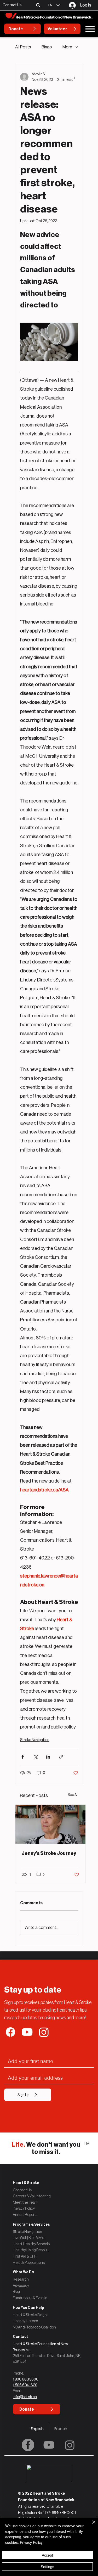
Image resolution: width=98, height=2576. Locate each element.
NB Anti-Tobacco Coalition (34, 2327)
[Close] (91, 2525)
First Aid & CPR (25, 2256)
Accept (47, 2555)
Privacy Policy (24, 2208)
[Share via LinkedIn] (48, 1757)
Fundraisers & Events (30, 2298)
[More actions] (75, 77)
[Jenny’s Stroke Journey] (50, 1824)
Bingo (47, 47)
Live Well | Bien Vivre (28, 2238)
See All (73, 1795)
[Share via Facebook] (23, 1757)
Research (21, 2279)
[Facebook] (28, 2445)
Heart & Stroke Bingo (30, 2315)
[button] (38, 5)
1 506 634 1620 (25, 2385)
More (67, 47)
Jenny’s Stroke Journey (49, 1853)
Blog (16, 2292)
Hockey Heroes (25, 2321)
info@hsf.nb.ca (25, 2397)
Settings (47, 2567)
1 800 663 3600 (26, 2379)
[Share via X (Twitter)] (35, 1757)
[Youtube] (49, 2445)
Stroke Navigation (35, 1740)
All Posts (23, 47)
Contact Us (22, 2190)
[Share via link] (61, 1757)
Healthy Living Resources (31, 2250)
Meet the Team (25, 2202)
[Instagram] (70, 2445)
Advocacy (21, 2286)
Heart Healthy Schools (31, 2244)
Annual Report (24, 2215)
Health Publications (29, 2263)
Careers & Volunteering (32, 2196)
